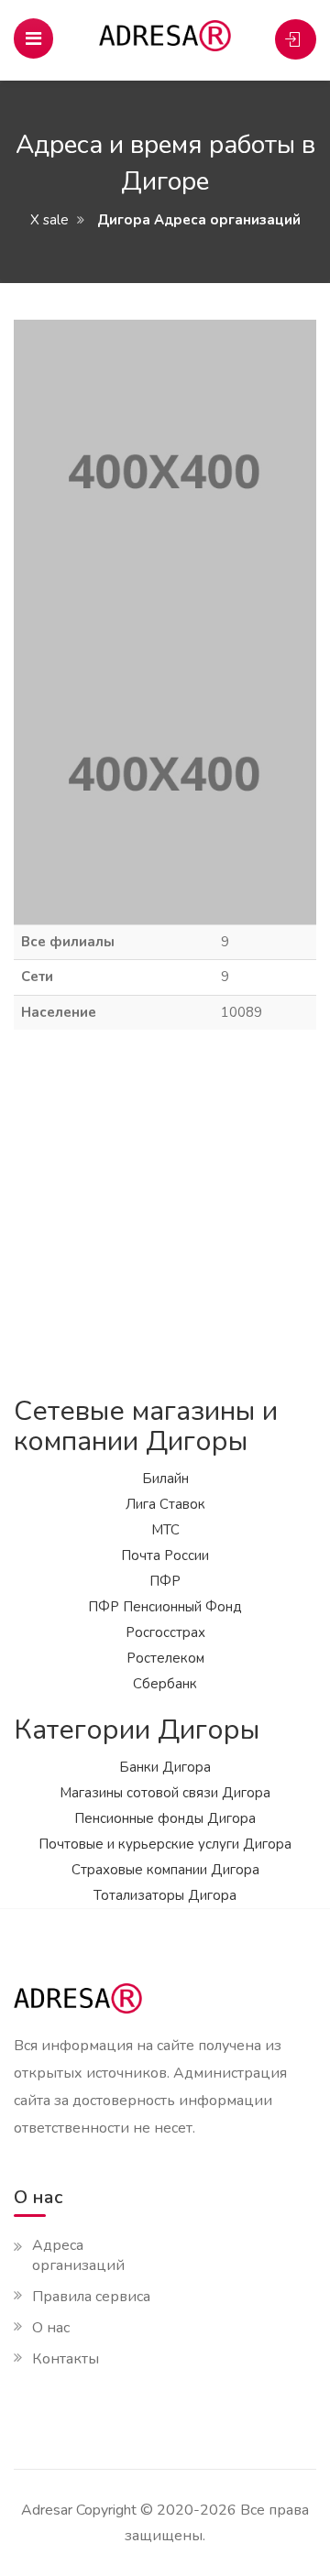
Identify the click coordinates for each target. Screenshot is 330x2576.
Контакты (66, 2359)
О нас (51, 2328)
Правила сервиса (91, 2297)
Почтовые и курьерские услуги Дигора (165, 1844)
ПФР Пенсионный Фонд (165, 1607)
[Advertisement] (165, 1213)
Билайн (165, 1479)
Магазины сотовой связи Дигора (165, 1793)
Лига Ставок (165, 1504)
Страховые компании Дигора (165, 1870)
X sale (49, 220)
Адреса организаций (78, 2255)
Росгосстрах (165, 1632)
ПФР (165, 1581)
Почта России (165, 1555)
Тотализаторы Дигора (165, 1895)
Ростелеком (165, 1658)
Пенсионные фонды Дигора (165, 1818)
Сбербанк (165, 1684)
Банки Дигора (165, 1767)
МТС (165, 1530)
